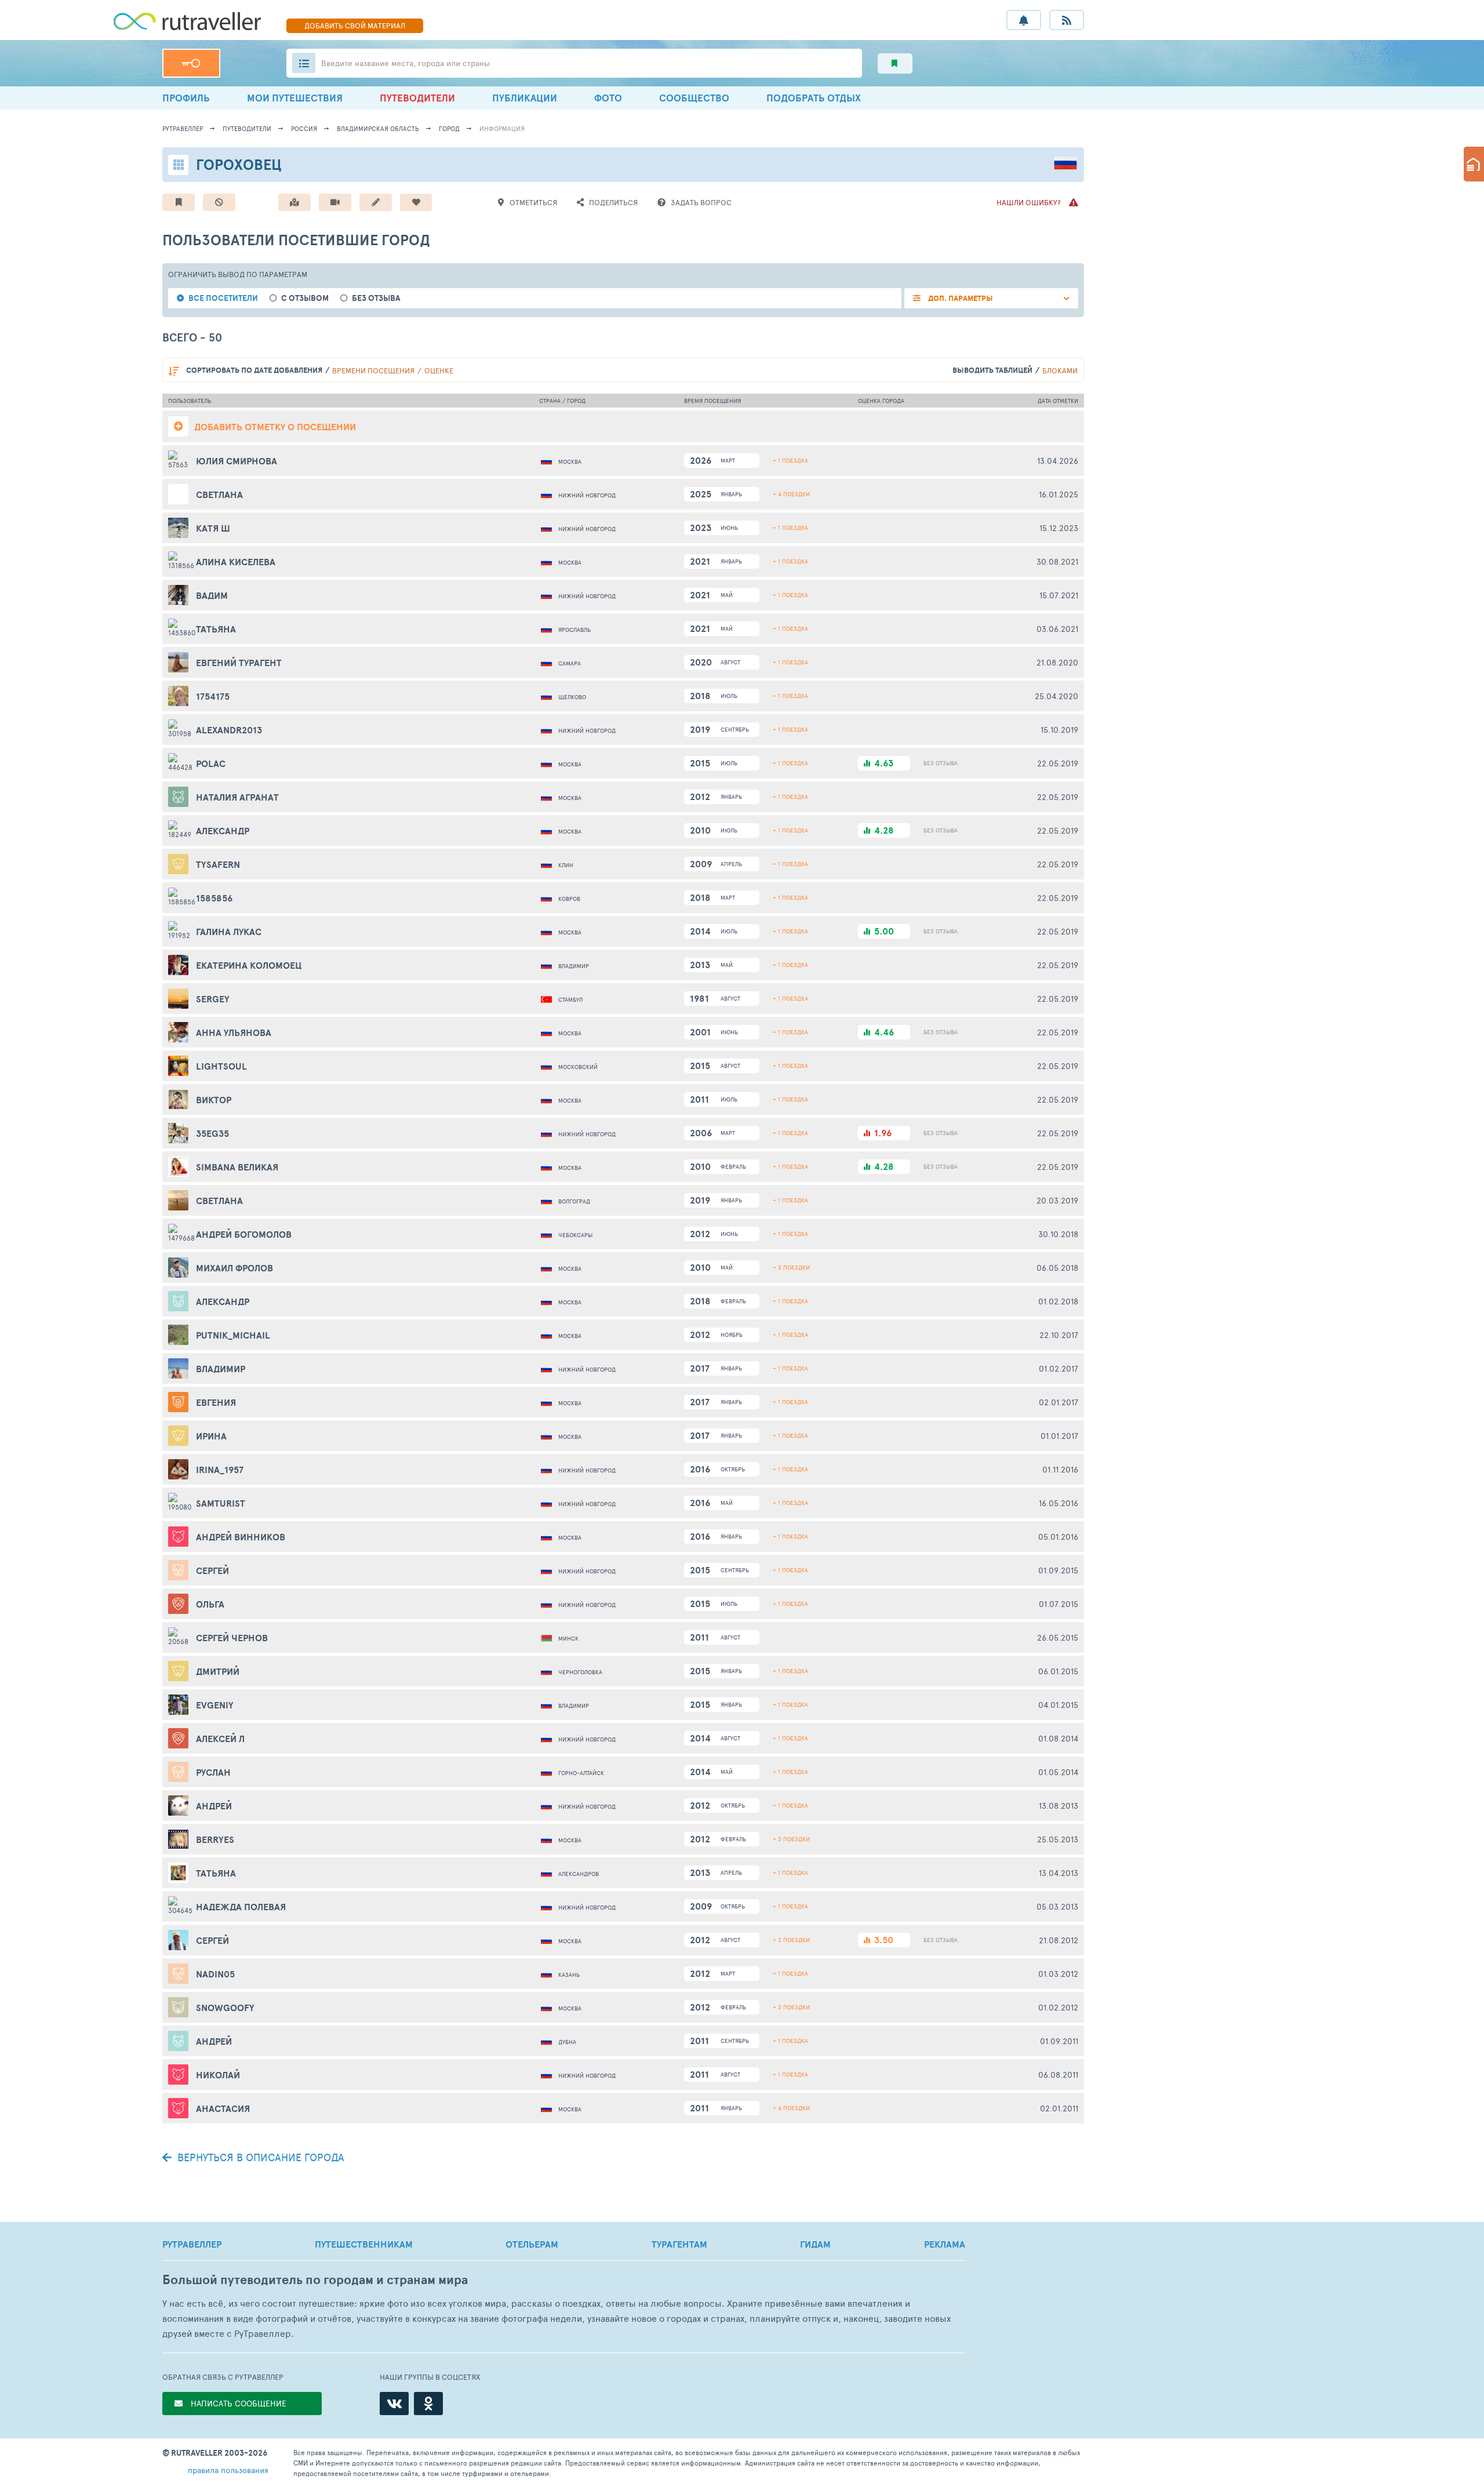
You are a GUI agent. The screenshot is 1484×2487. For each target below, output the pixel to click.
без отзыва (376, 298)
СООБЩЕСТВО (694, 98)
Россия (304, 128)
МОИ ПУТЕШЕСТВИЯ (295, 98)
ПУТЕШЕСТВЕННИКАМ (364, 2244)
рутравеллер (183, 128)
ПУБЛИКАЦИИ (525, 98)
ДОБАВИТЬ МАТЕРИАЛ (355, 26)
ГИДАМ (815, 2244)
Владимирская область (378, 128)
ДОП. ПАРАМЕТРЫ (960, 298)
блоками (1060, 370)
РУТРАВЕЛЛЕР (192, 2244)
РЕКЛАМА (945, 2244)
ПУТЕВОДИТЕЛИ (417, 98)
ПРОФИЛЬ (186, 98)
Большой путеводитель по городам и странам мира (315, 2280)
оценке (439, 370)
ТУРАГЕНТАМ (679, 2244)
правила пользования (228, 2470)
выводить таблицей (992, 370)
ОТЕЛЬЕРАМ (532, 2244)
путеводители (247, 128)
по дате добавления (254, 370)
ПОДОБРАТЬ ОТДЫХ (814, 98)
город (449, 128)
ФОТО (608, 98)
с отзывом (305, 298)
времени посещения (373, 370)
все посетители (223, 298)
